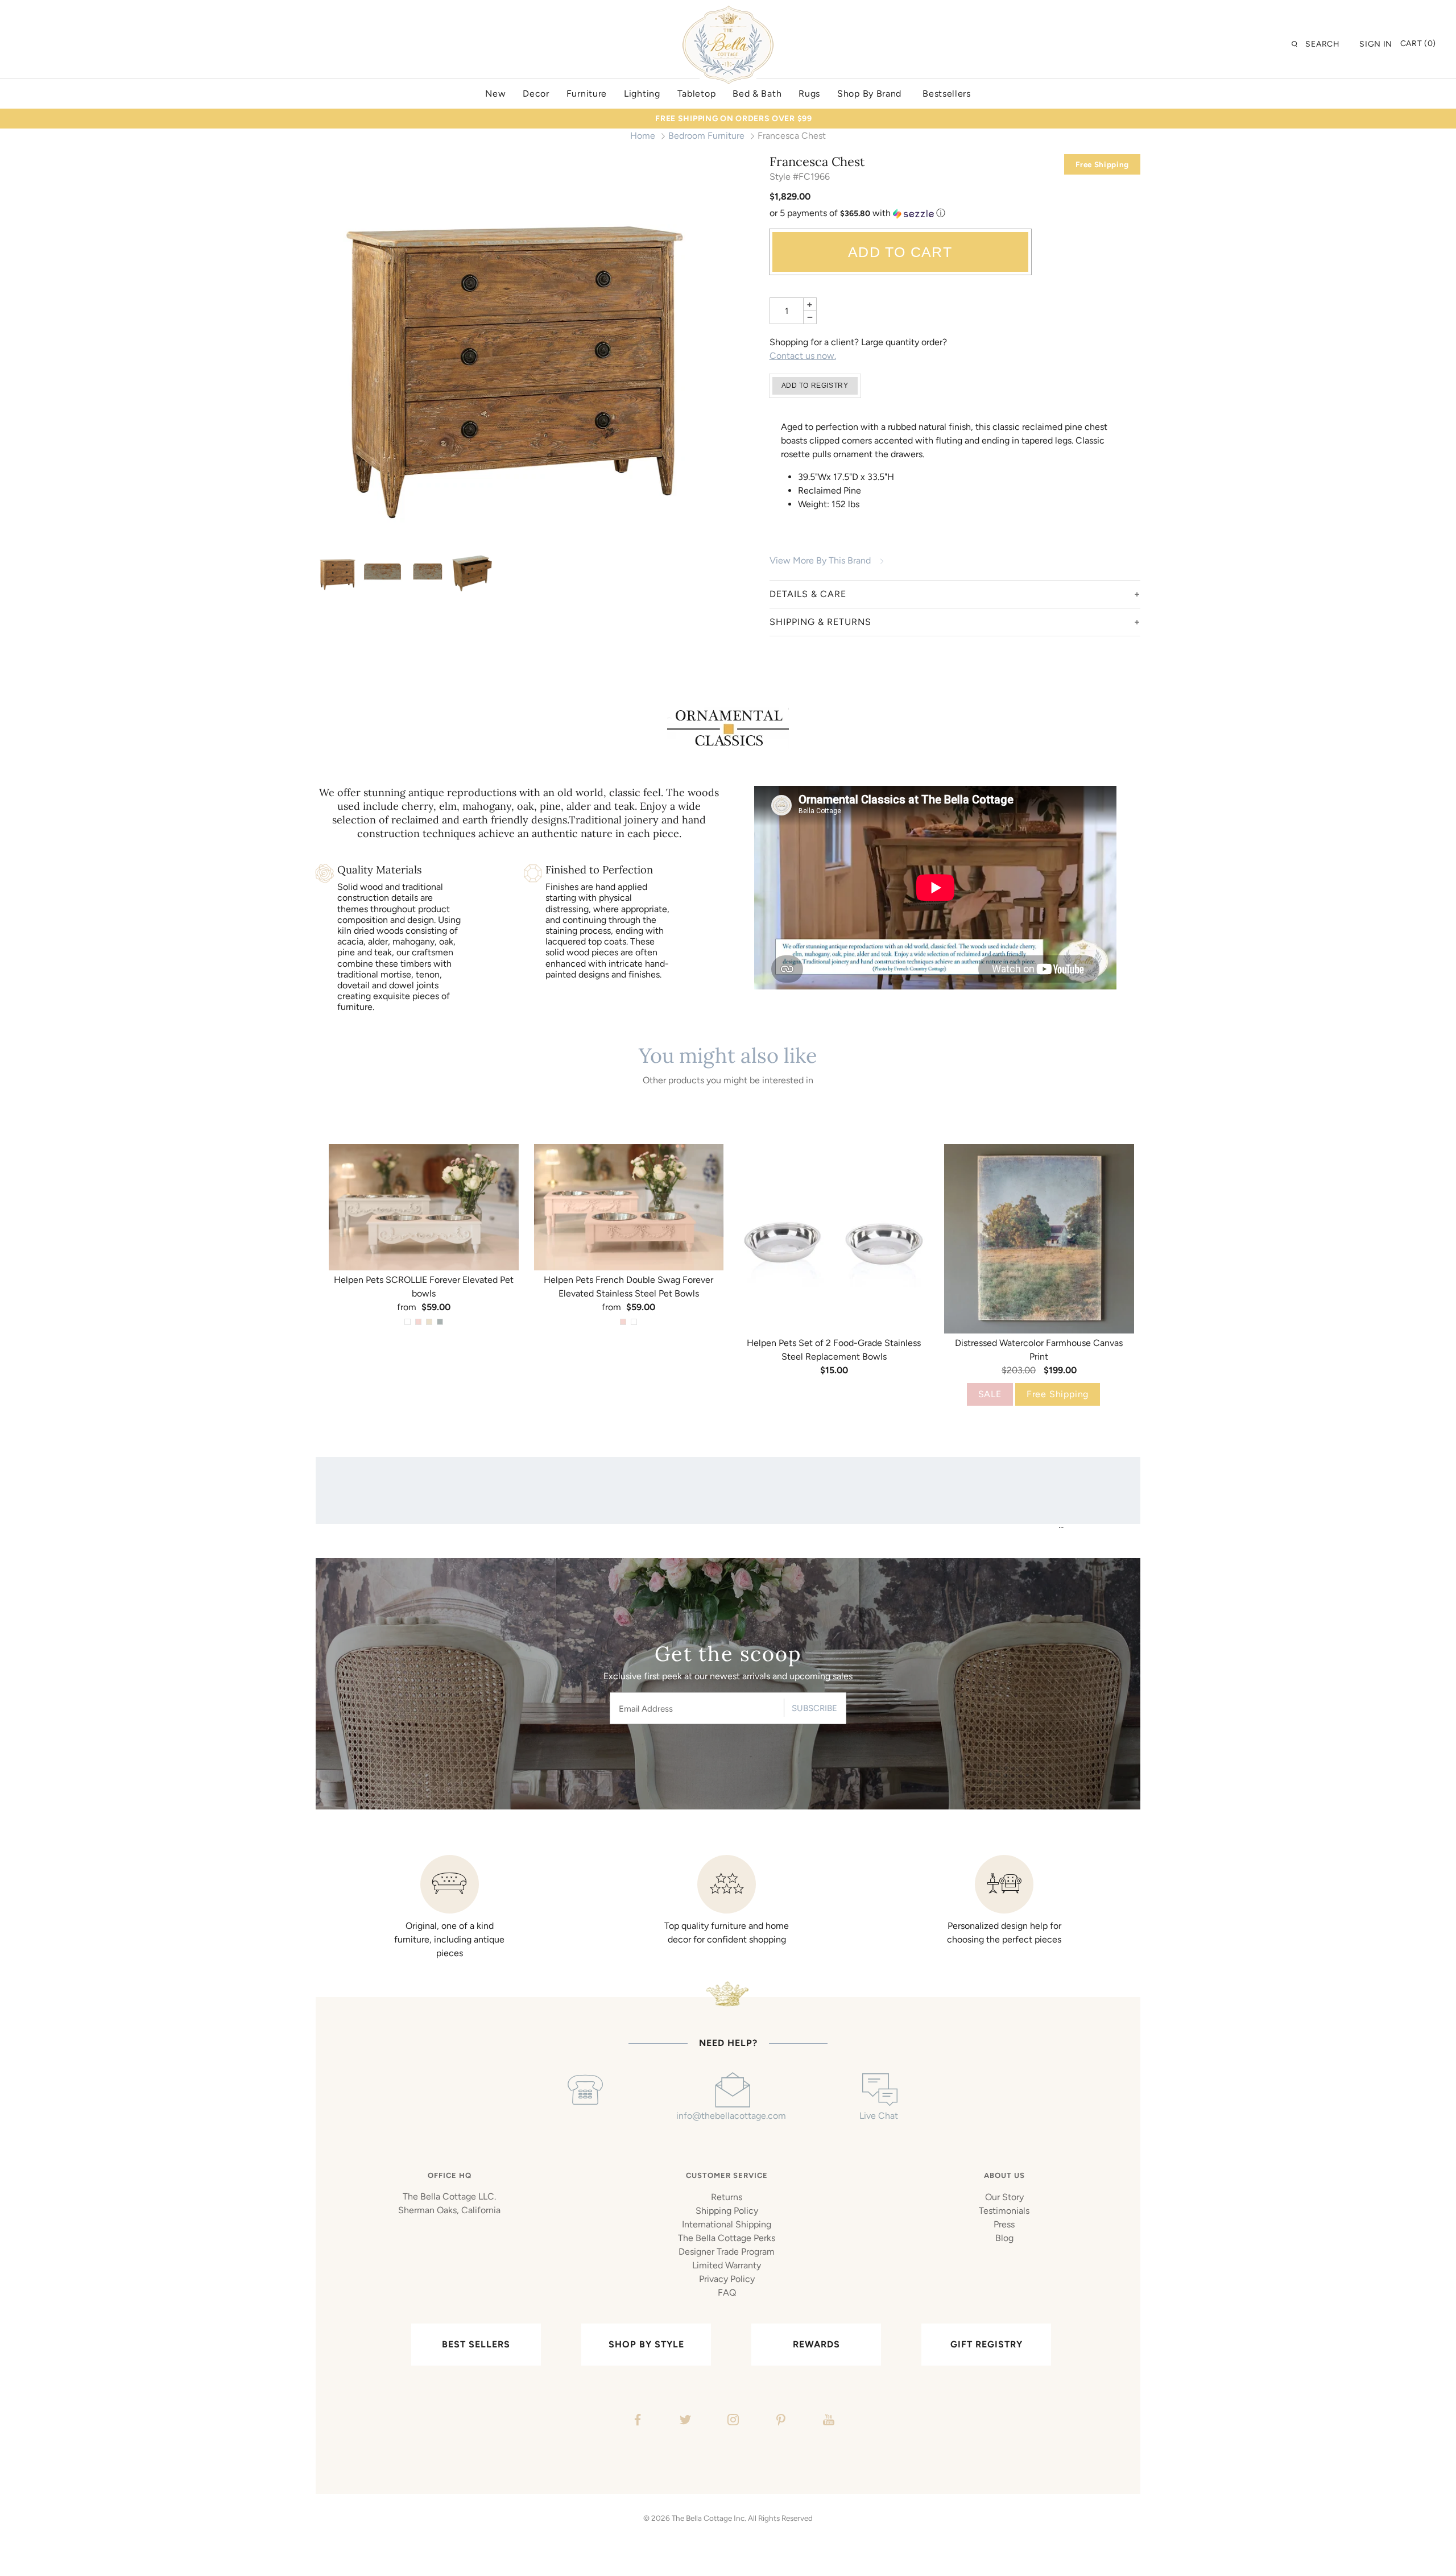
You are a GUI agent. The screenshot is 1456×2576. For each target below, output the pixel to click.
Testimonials (1004, 2211)
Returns (727, 2197)
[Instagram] (732, 2421)
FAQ (727, 2293)
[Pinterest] (779, 2421)
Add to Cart (900, 252)
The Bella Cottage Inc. (709, 2518)
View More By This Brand (820, 560)
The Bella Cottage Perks (727, 2238)
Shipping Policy (727, 2211)
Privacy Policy (727, 2279)
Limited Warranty (727, 2265)
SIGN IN (1376, 44)
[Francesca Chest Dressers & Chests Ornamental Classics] (514, 351)
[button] (955, 214)
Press (1004, 2224)
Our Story (1004, 2197)
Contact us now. (803, 356)
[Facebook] (636, 2421)
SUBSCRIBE (814, 1708)
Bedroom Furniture (706, 136)
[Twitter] (684, 2421)
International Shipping (727, 2224)
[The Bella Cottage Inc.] (728, 13)
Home (643, 136)
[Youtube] (827, 2421)
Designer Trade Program (727, 2252)
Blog (1004, 2238)
